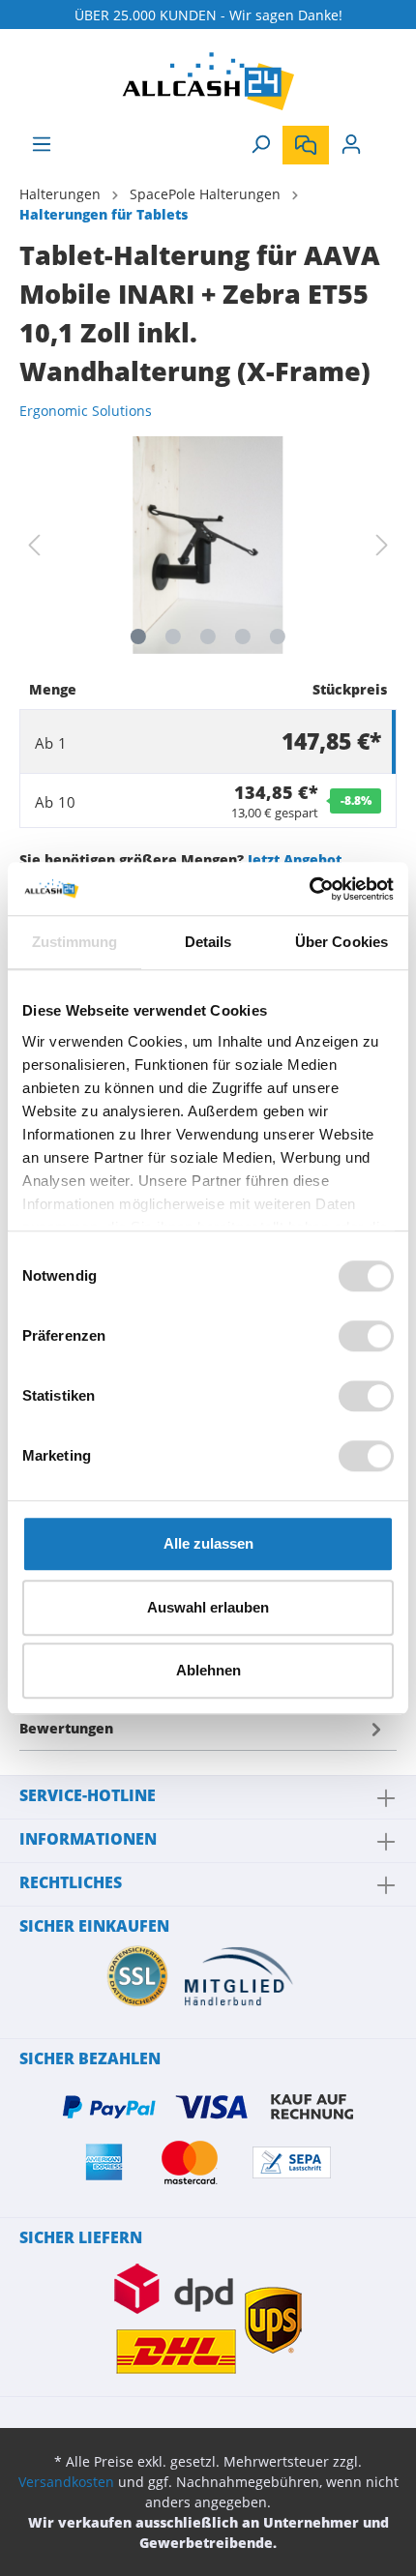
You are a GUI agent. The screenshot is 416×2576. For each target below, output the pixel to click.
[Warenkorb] (385, 137)
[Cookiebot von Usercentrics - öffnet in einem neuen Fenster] (309, 889)
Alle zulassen (208, 1543)
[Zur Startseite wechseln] (208, 81)
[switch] (366, 1336)
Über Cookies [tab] (342, 942)
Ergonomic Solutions (86, 411)
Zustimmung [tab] (75, 942)
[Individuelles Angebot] (306, 145)
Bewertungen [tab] (66, 1728)
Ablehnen (208, 1670)
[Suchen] (260, 144)
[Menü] (42, 144)
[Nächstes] (382, 545)
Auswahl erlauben (208, 1607)
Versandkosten (66, 2482)
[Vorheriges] (34, 545)
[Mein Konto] (351, 144)
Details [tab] (208, 942)
